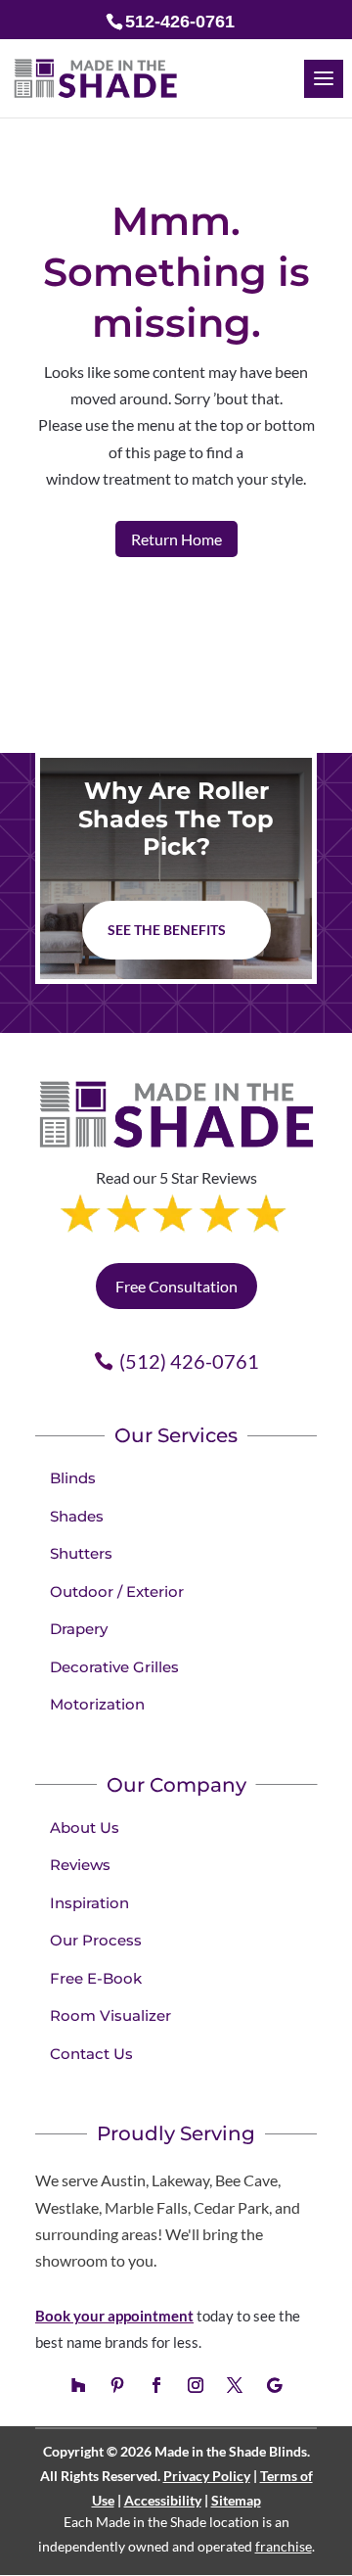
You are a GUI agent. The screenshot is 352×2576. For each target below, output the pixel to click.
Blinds (73, 1478)
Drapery (79, 1629)
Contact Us (91, 2054)
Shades (77, 1516)
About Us (85, 1827)
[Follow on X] (235, 2385)
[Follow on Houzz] (78, 2385)
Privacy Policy (207, 2476)
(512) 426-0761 (189, 1361)
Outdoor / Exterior (117, 1592)
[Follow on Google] (274, 2385)
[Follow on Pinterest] (117, 2385)
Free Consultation (176, 1286)
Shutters (81, 1553)
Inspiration (89, 1903)
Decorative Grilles (114, 1667)
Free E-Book (96, 1978)
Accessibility (163, 2500)
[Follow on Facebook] (156, 2385)
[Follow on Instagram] (196, 2385)
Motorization (97, 1704)
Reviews (80, 1865)
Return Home (176, 539)
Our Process (96, 1940)
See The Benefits (167, 930)
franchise (284, 2546)
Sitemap (236, 2500)
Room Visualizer (110, 2015)
